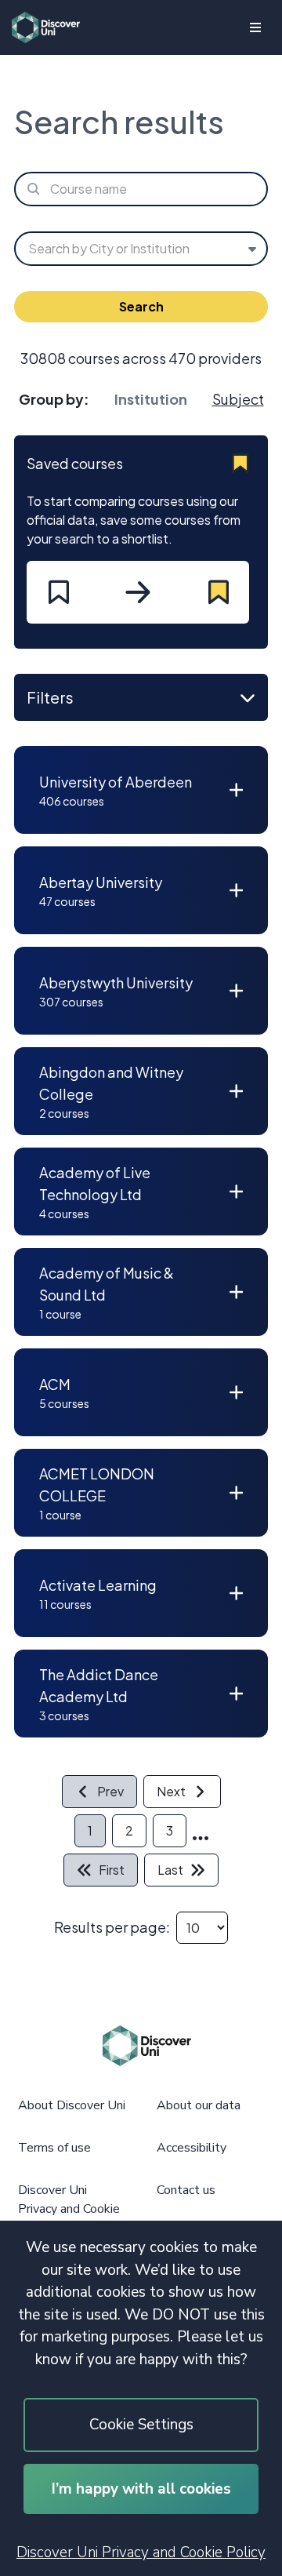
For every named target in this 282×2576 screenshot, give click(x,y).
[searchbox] (141, 189)
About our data (199, 2105)
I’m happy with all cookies (141, 2489)
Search (141, 306)
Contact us (186, 2190)
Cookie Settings (141, 2425)
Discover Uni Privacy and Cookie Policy (141, 2552)
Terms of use (54, 2148)
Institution (151, 399)
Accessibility (192, 2148)
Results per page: (112, 1927)
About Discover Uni (72, 2105)
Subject (238, 399)
